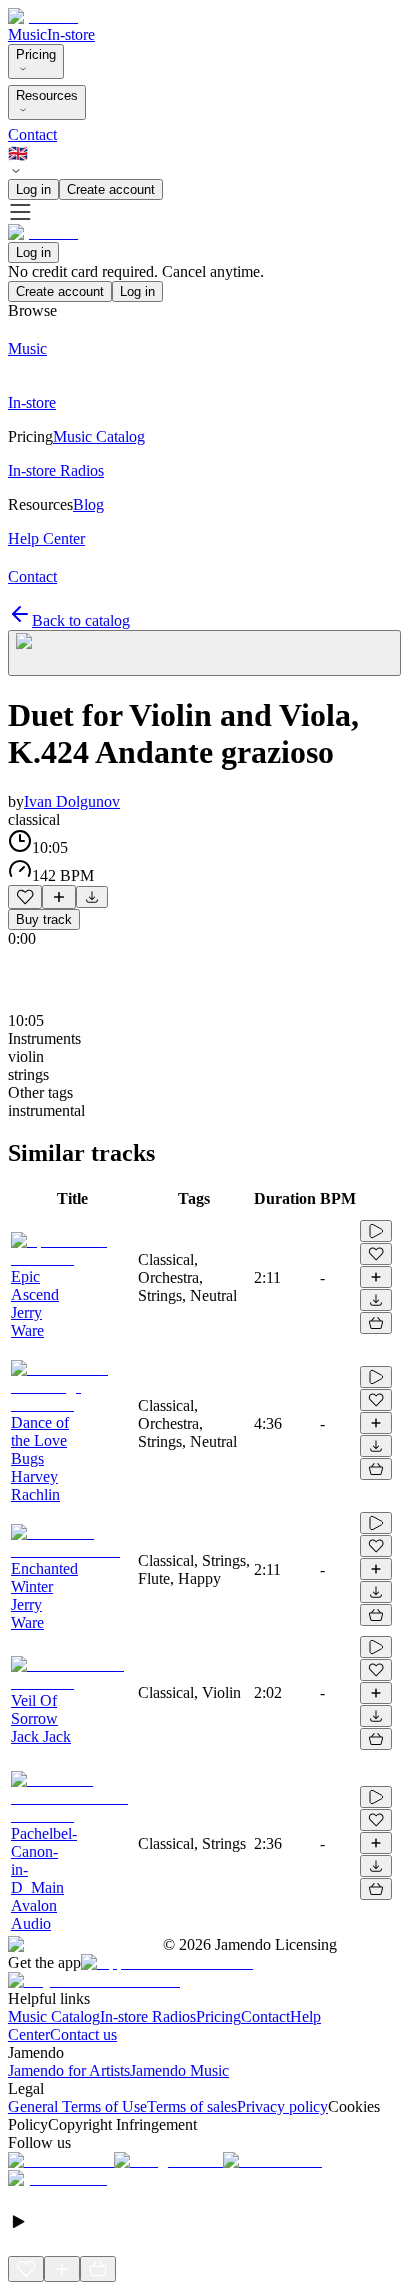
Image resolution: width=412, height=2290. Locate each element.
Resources (47, 95)
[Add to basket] (376, 1323)
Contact (32, 134)
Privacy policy (282, 2106)
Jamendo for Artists (69, 2070)
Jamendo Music (179, 2070)
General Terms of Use (77, 2106)
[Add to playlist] (59, 897)
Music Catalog (54, 2016)
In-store (71, 34)
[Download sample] (92, 897)
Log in (33, 189)
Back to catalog (81, 620)
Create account (111, 189)
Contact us (83, 2034)
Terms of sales (192, 2106)
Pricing (36, 54)
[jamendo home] (43, 16)
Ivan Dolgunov (72, 801)
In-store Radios (148, 2016)
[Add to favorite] (25, 897)
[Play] (204, 653)
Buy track (44, 919)
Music (27, 34)
